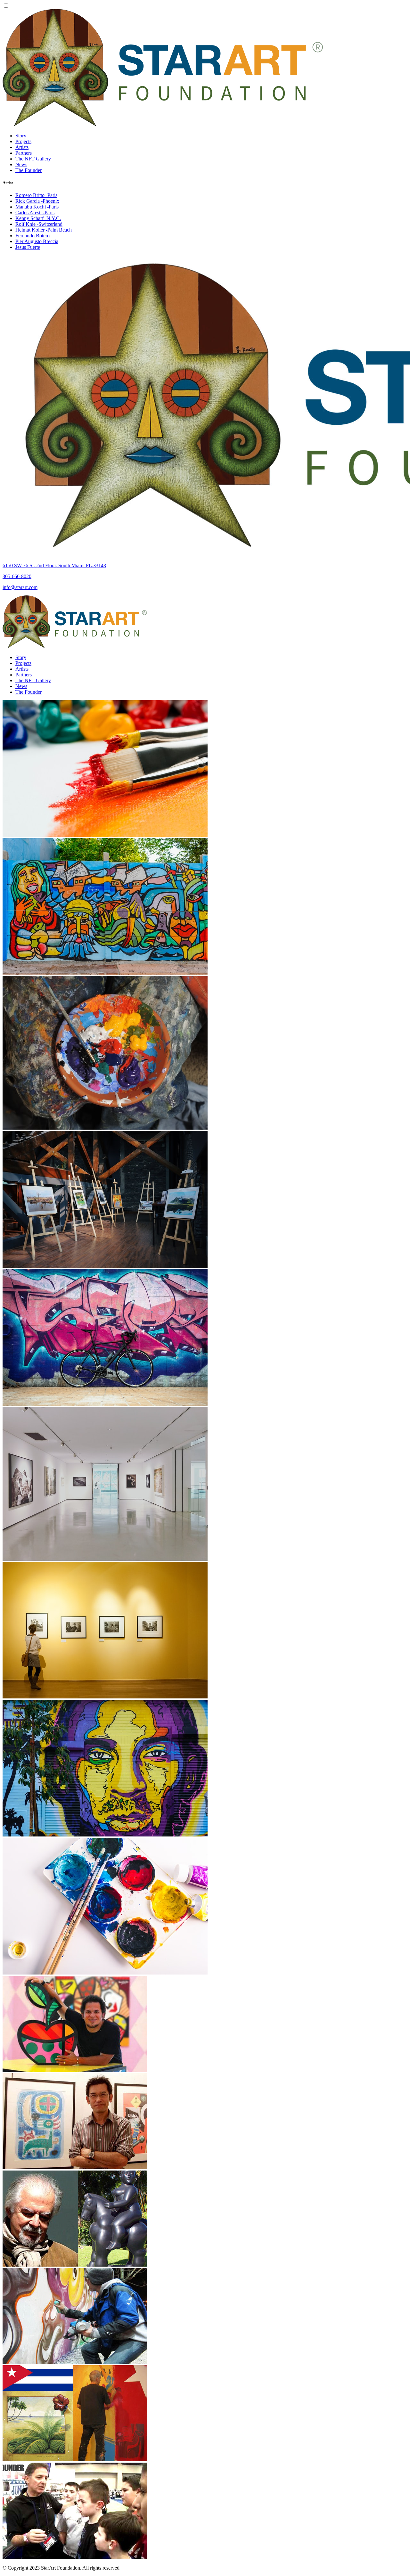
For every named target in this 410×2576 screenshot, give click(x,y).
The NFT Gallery (33, 159)
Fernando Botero (33, 236)
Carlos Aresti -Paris (35, 213)
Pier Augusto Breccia (37, 241)
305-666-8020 (17, 576)
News (21, 164)
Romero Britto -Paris (36, 195)
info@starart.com (20, 587)
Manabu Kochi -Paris (37, 207)
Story (21, 136)
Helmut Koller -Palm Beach (44, 230)
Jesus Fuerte (28, 247)
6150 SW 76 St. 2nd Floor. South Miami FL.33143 (54, 565)
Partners (24, 153)
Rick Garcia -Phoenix (37, 201)
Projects (23, 141)
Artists (22, 147)
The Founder (29, 170)
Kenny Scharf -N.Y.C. (38, 218)
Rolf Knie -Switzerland (39, 224)
